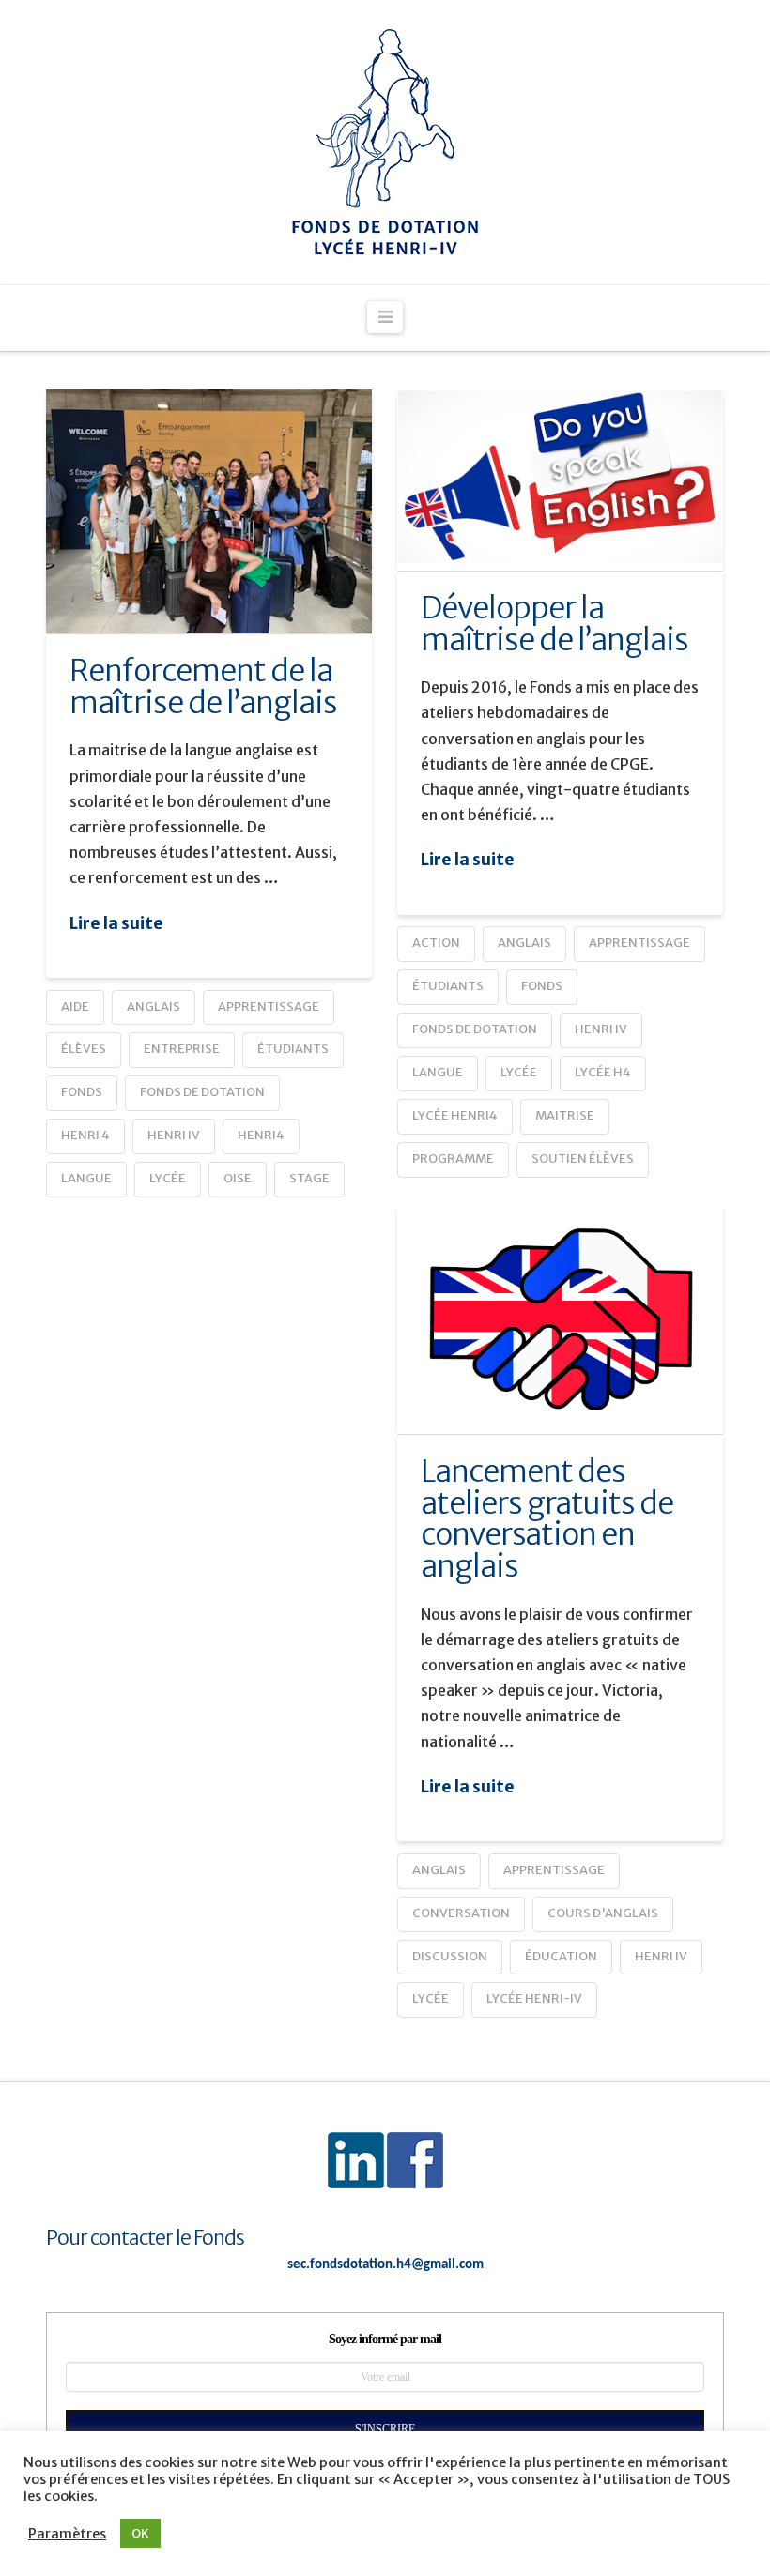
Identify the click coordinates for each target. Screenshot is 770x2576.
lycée (168, 1178)
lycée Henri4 (455, 1115)
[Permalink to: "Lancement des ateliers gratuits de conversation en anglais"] (560, 1319)
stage (309, 1178)
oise (238, 1178)
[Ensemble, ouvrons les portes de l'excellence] (385, 142)
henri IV (174, 1135)
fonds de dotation (202, 1092)
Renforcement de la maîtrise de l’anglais (203, 687)
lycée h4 (603, 1072)
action (436, 943)
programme (453, 1158)
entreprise (182, 1049)
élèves (84, 1049)
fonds (82, 1092)
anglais (154, 1006)
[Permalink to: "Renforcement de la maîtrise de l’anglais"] (208, 511)
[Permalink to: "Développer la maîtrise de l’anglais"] (560, 480)
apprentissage (269, 1006)
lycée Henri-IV (534, 1998)
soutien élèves (583, 1158)
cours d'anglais (603, 1913)
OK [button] (140, 2533)
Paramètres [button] (67, 2534)
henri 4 (85, 1135)
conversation (461, 1913)
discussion (450, 1956)
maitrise (565, 1115)
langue (86, 1178)
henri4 (261, 1135)
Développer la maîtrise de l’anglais (554, 624)
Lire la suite (116, 923)
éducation (561, 1956)
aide (75, 1006)
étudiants (293, 1049)
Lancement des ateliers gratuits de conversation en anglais (547, 1519)
